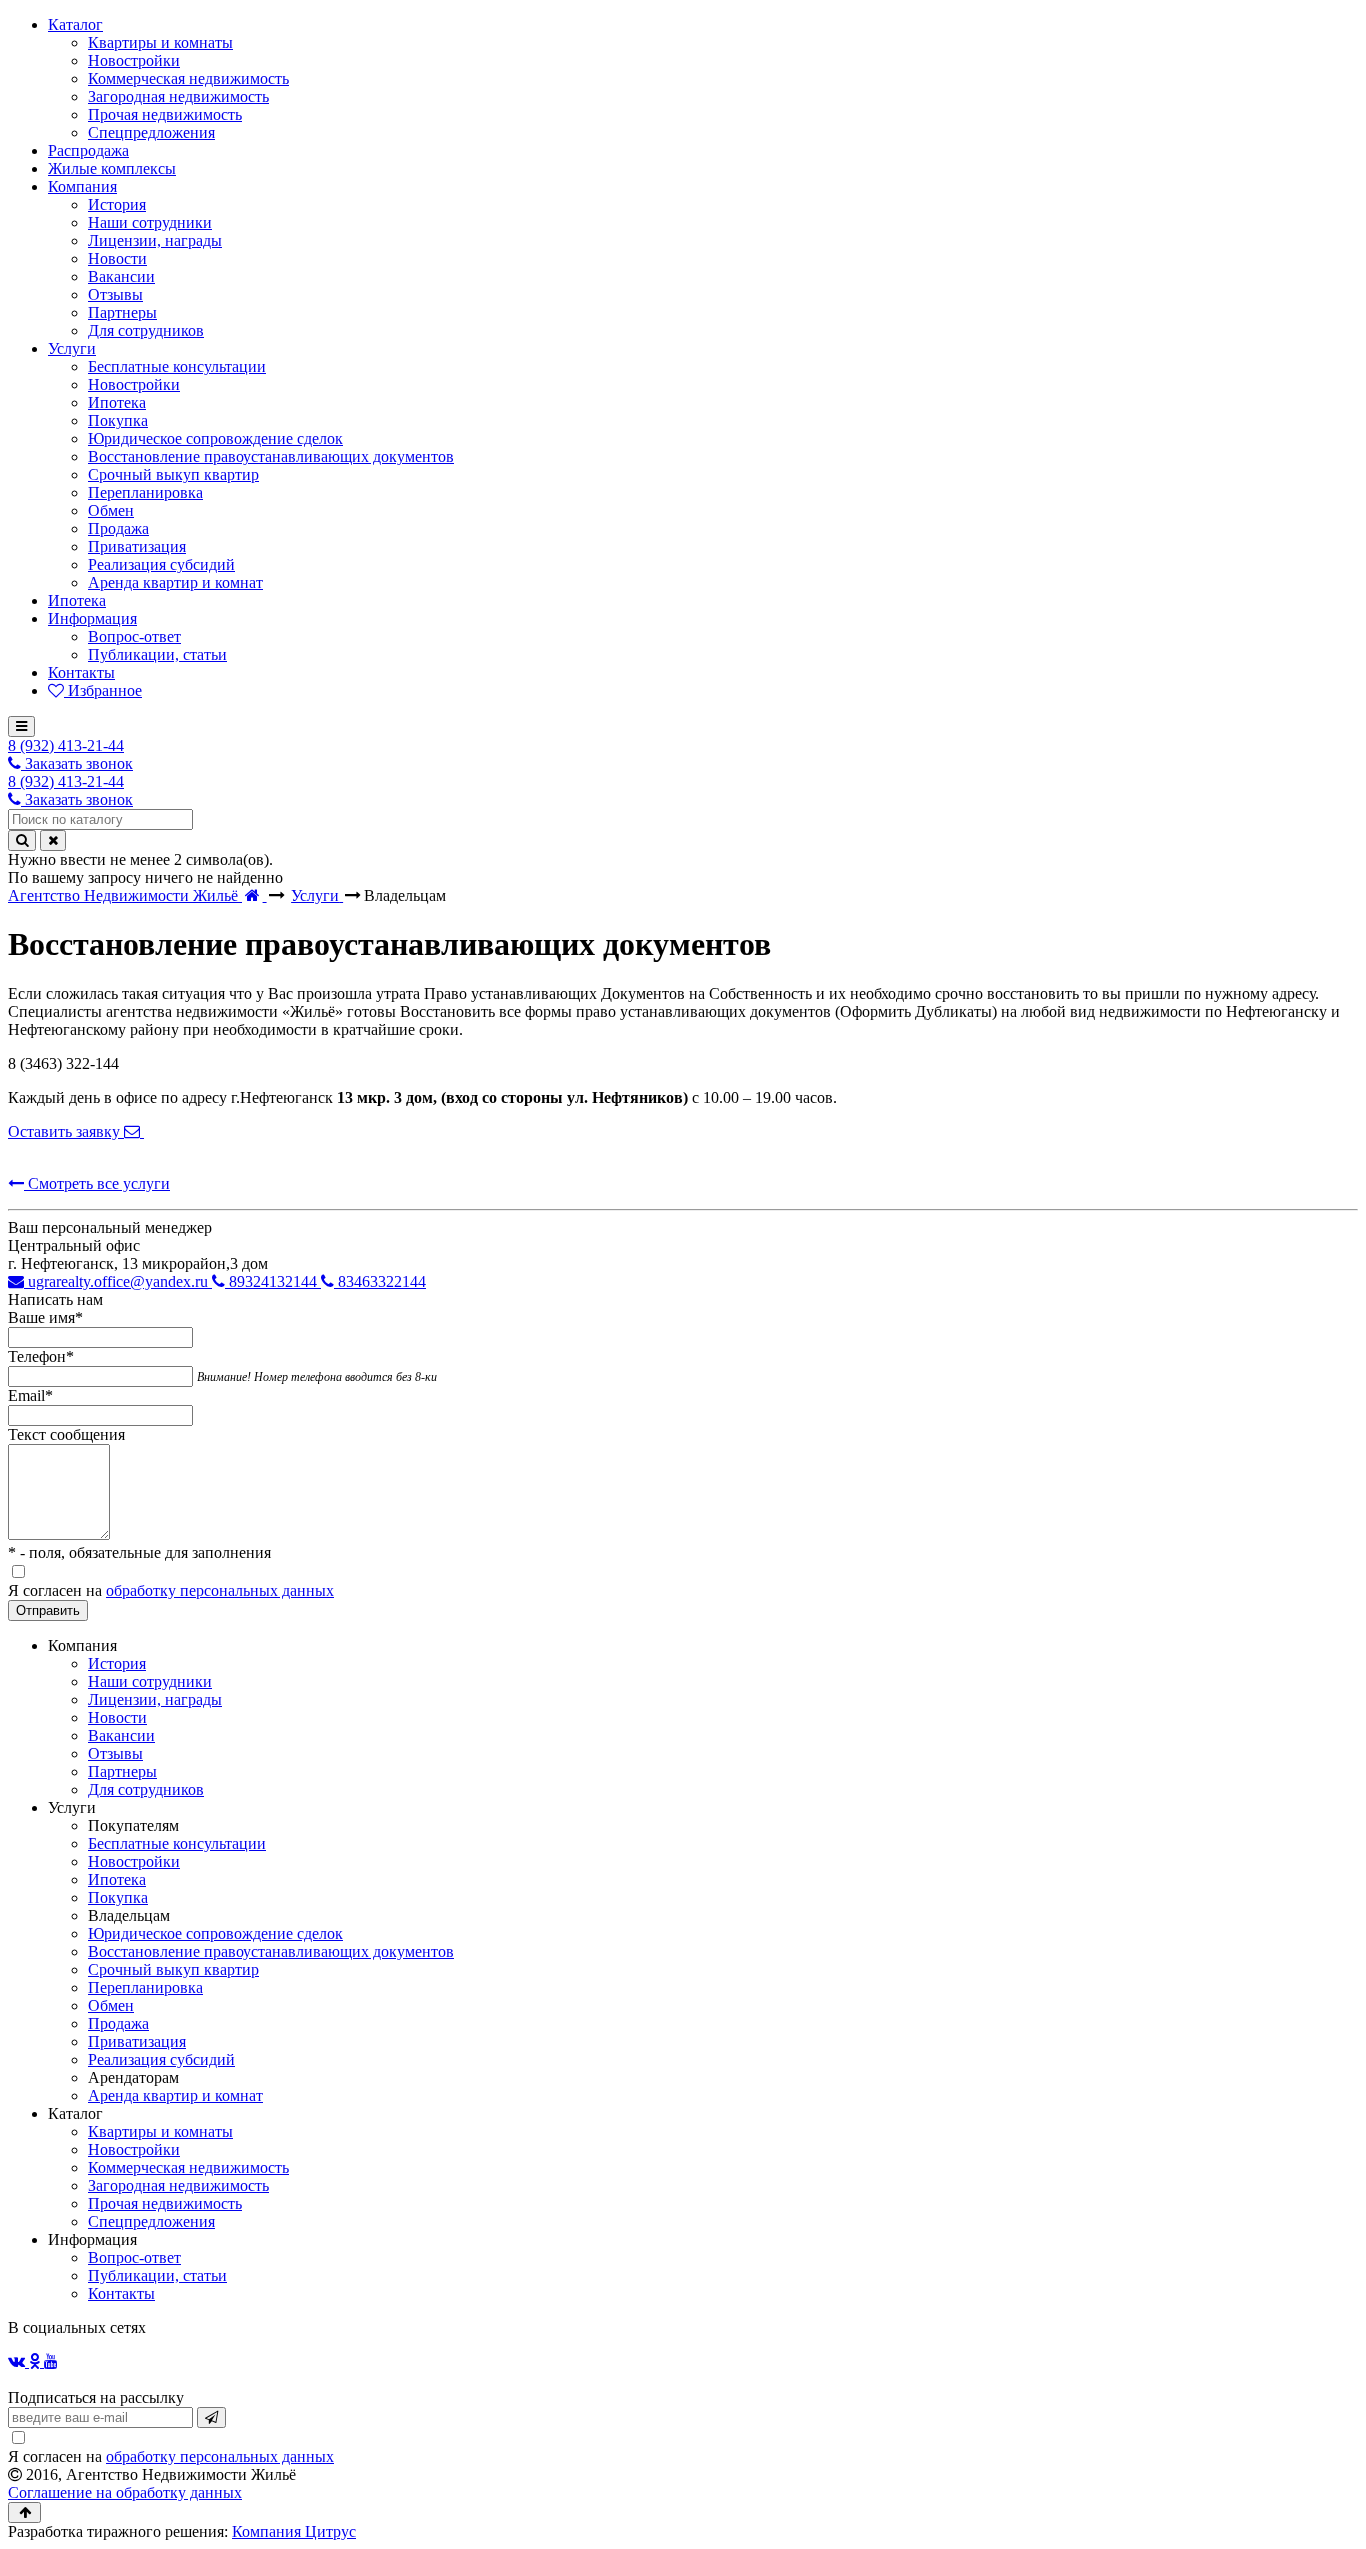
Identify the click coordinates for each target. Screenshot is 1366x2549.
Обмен (111, 2005)
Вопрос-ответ (134, 2257)
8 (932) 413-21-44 (66, 745)
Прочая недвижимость (165, 2203)
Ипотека (117, 1879)
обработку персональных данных (220, 1590)
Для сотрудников (146, 1789)
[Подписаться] (211, 2417)
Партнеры (122, 1771)
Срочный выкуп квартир (173, 1969)
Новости (117, 1717)
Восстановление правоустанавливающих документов (271, 1951)
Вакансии (121, 1735)
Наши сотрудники (150, 1681)
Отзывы (115, 1753)
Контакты (121, 2293)
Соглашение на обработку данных (125, 2492)
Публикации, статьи (157, 2275)
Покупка (118, 1897)
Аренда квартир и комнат (175, 2095)
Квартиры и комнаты (160, 2131)
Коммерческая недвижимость (188, 2167)
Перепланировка (145, 1987)
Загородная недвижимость (178, 2185)
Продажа (118, 2023)
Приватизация (137, 2041)
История (117, 1663)
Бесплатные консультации (177, 1843)
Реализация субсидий (161, 2059)
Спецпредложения (151, 2221)
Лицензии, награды (155, 1699)
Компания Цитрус (294, 2531)
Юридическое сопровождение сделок (215, 1933)
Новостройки (134, 1861)
